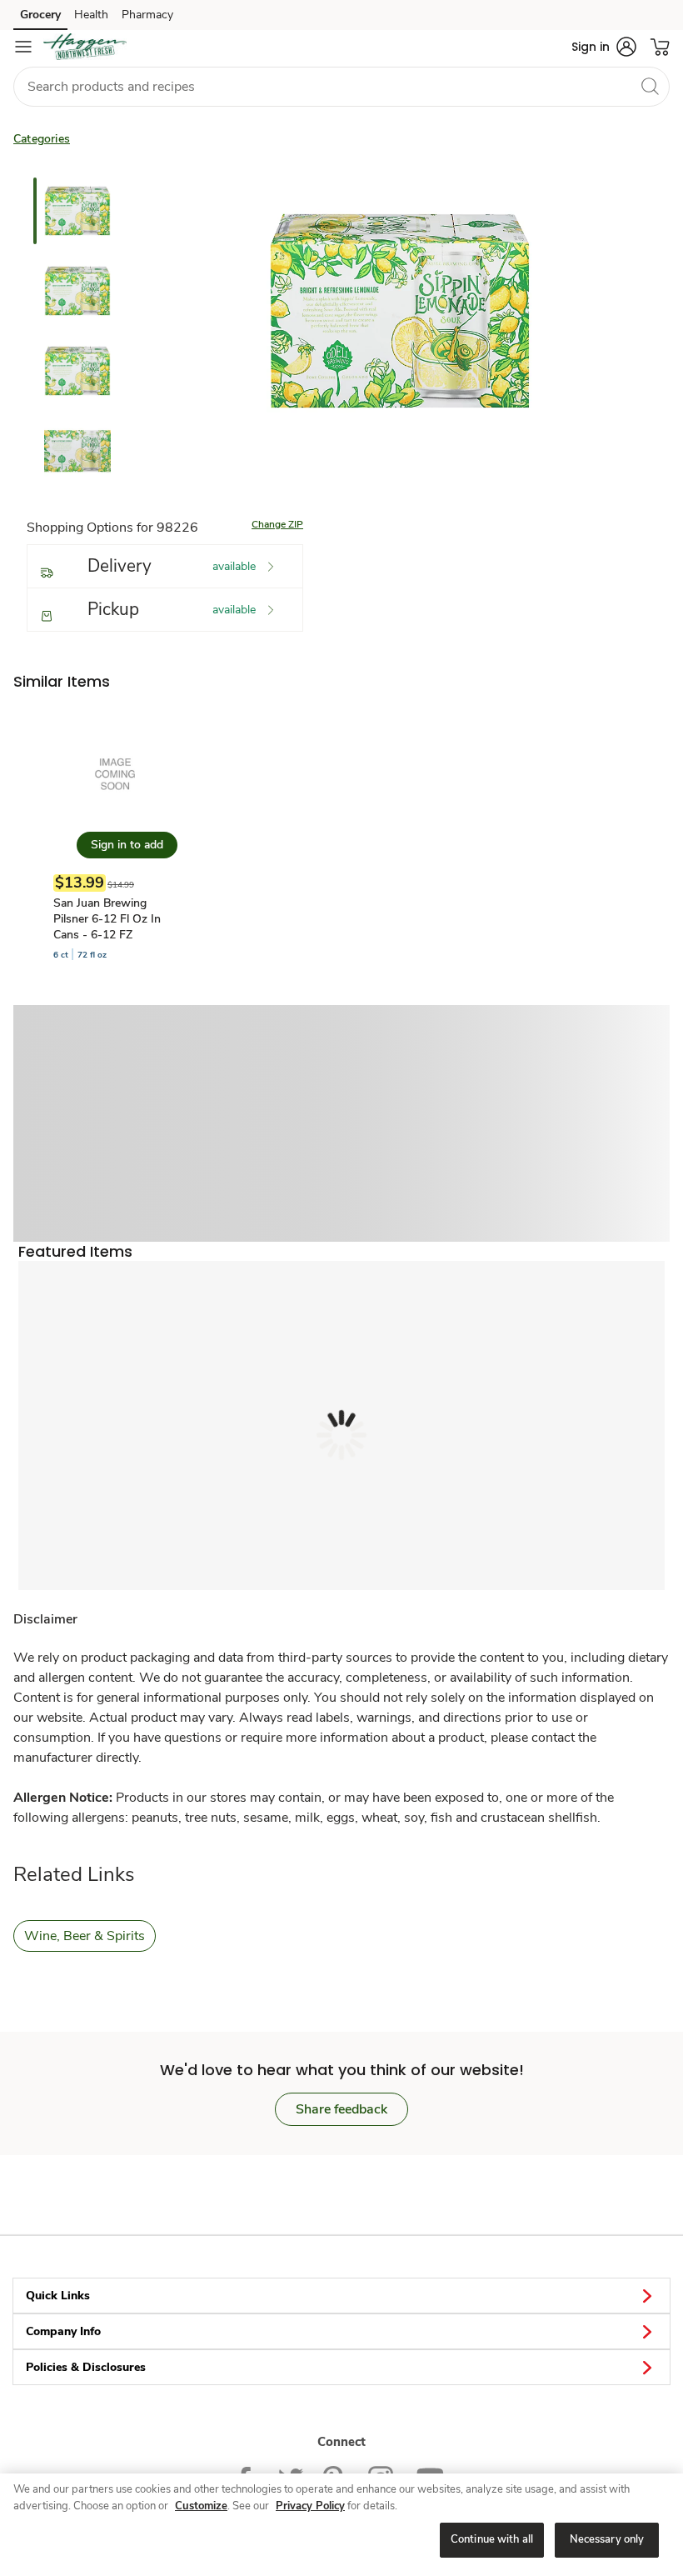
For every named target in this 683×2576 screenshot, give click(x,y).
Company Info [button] (63, 2331)
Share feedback (341, 2109)
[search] (650, 86)
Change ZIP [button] (277, 524)
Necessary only (607, 2539)
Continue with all (492, 2539)
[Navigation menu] (23, 47)
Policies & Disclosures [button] (86, 2367)
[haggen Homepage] (85, 47)
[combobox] (341, 87)
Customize (201, 2506)
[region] (341, 2525)
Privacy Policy (310, 2506)
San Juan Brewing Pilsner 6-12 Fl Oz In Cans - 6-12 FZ (107, 919)
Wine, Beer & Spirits (85, 1936)
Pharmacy (147, 15)
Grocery (40, 15)
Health (91, 15)
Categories (42, 139)
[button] (604, 47)
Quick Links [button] (58, 2296)
